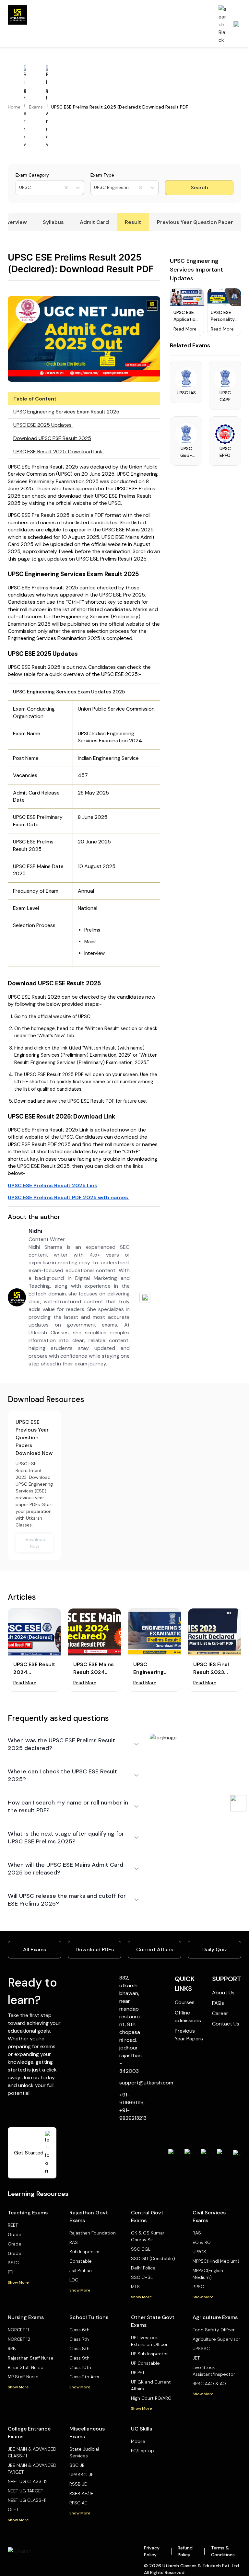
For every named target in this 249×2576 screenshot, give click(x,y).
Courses (185, 2002)
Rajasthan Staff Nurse (31, 2358)
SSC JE (77, 2465)
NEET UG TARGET (25, 2491)
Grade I (16, 2253)
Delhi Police (143, 2268)
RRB (12, 2349)
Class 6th (79, 2330)
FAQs (218, 2003)
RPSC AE (78, 2503)
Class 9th (79, 2358)
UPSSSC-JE (82, 2475)
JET (196, 2358)
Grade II (16, 2244)
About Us (223, 1993)
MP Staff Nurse (23, 2377)
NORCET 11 (18, 2330)
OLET (13, 2510)
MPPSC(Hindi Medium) (216, 2261)
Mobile (138, 2441)
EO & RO (202, 2242)
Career (220, 2013)
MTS (135, 2287)
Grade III (17, 2234)
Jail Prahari (81, 2270)
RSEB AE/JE (81, 2493)
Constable (81, 2261)
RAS (74, 2242)
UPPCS (199, 2252)
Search (199, 187)
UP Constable (145, 2363)
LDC (74, 2280)
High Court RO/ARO (151, 2398)
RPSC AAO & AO (209, 2384)
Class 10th (80, 2367)
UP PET (138, 2373)
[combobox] (20, 187)
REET (13, 2225)
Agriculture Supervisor (216, 2339)
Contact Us (226, 2024)
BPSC (198, 2287)
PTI (11, 2272)
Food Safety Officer (214, 2330)
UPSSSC (201, 2349)
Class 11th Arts (84, 2377)
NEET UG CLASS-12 (28, 2481)
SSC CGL (141, 2249)
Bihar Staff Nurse (26, 2367)
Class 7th (79, 2339)
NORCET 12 (19, 2339)
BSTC (13, 2263)
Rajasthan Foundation (93, 2233)
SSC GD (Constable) (153, 2258)
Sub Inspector (85, 2252)
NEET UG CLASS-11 (27, 2500)
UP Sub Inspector (149, 2354)
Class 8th (79, 2349)
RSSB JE (78, 2484)
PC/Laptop (142, 2451)
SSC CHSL (142, 2277)
